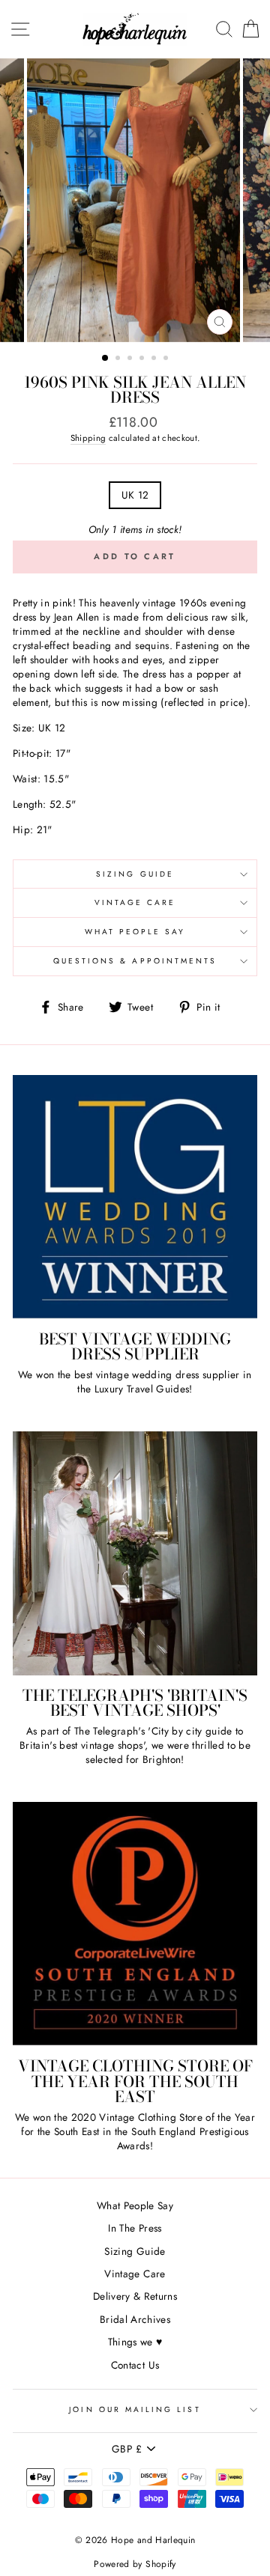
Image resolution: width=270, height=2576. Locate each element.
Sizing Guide (135, 874)
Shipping (88, 438)
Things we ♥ (135, 2342)
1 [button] (106, 359)
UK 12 (135, 495)
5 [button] (155, 359)
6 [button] (167, 359)
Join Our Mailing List (135, 2409)
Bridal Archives (135, 2319)
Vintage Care (135, 902)
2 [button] (119, 359)
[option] (135, 200)
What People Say (135, 932)
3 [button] (131, 359)
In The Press (135, 2228)
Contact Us (135, 2365)
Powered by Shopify (135, 2564)
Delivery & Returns (135, 2296)
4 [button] (143, 359)
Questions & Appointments (135, 961)
